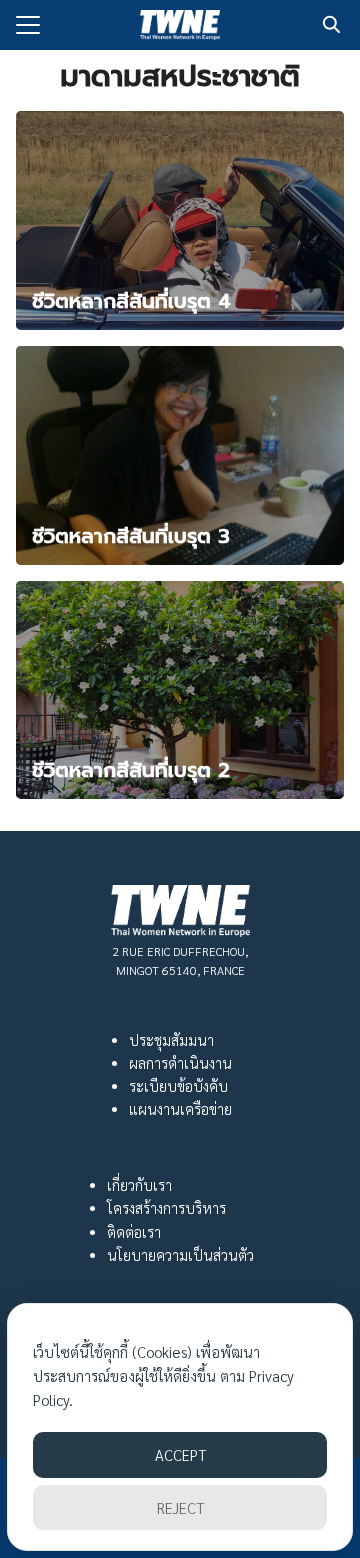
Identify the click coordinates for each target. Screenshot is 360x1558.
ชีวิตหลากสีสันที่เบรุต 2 (131, 770)
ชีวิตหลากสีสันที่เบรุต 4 (131, 301)
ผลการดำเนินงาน (180, 1063)
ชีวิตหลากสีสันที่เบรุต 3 (131, 536)
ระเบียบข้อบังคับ (178, 1086)
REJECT (180, 1507)
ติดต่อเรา (134, 1232)
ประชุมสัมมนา (171, 1040)
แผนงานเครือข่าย (180, 1109)
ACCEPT (180, 1454)
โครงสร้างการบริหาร (166, 1208)
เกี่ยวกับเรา (139, 1185)
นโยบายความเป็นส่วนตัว (180, 1255)
